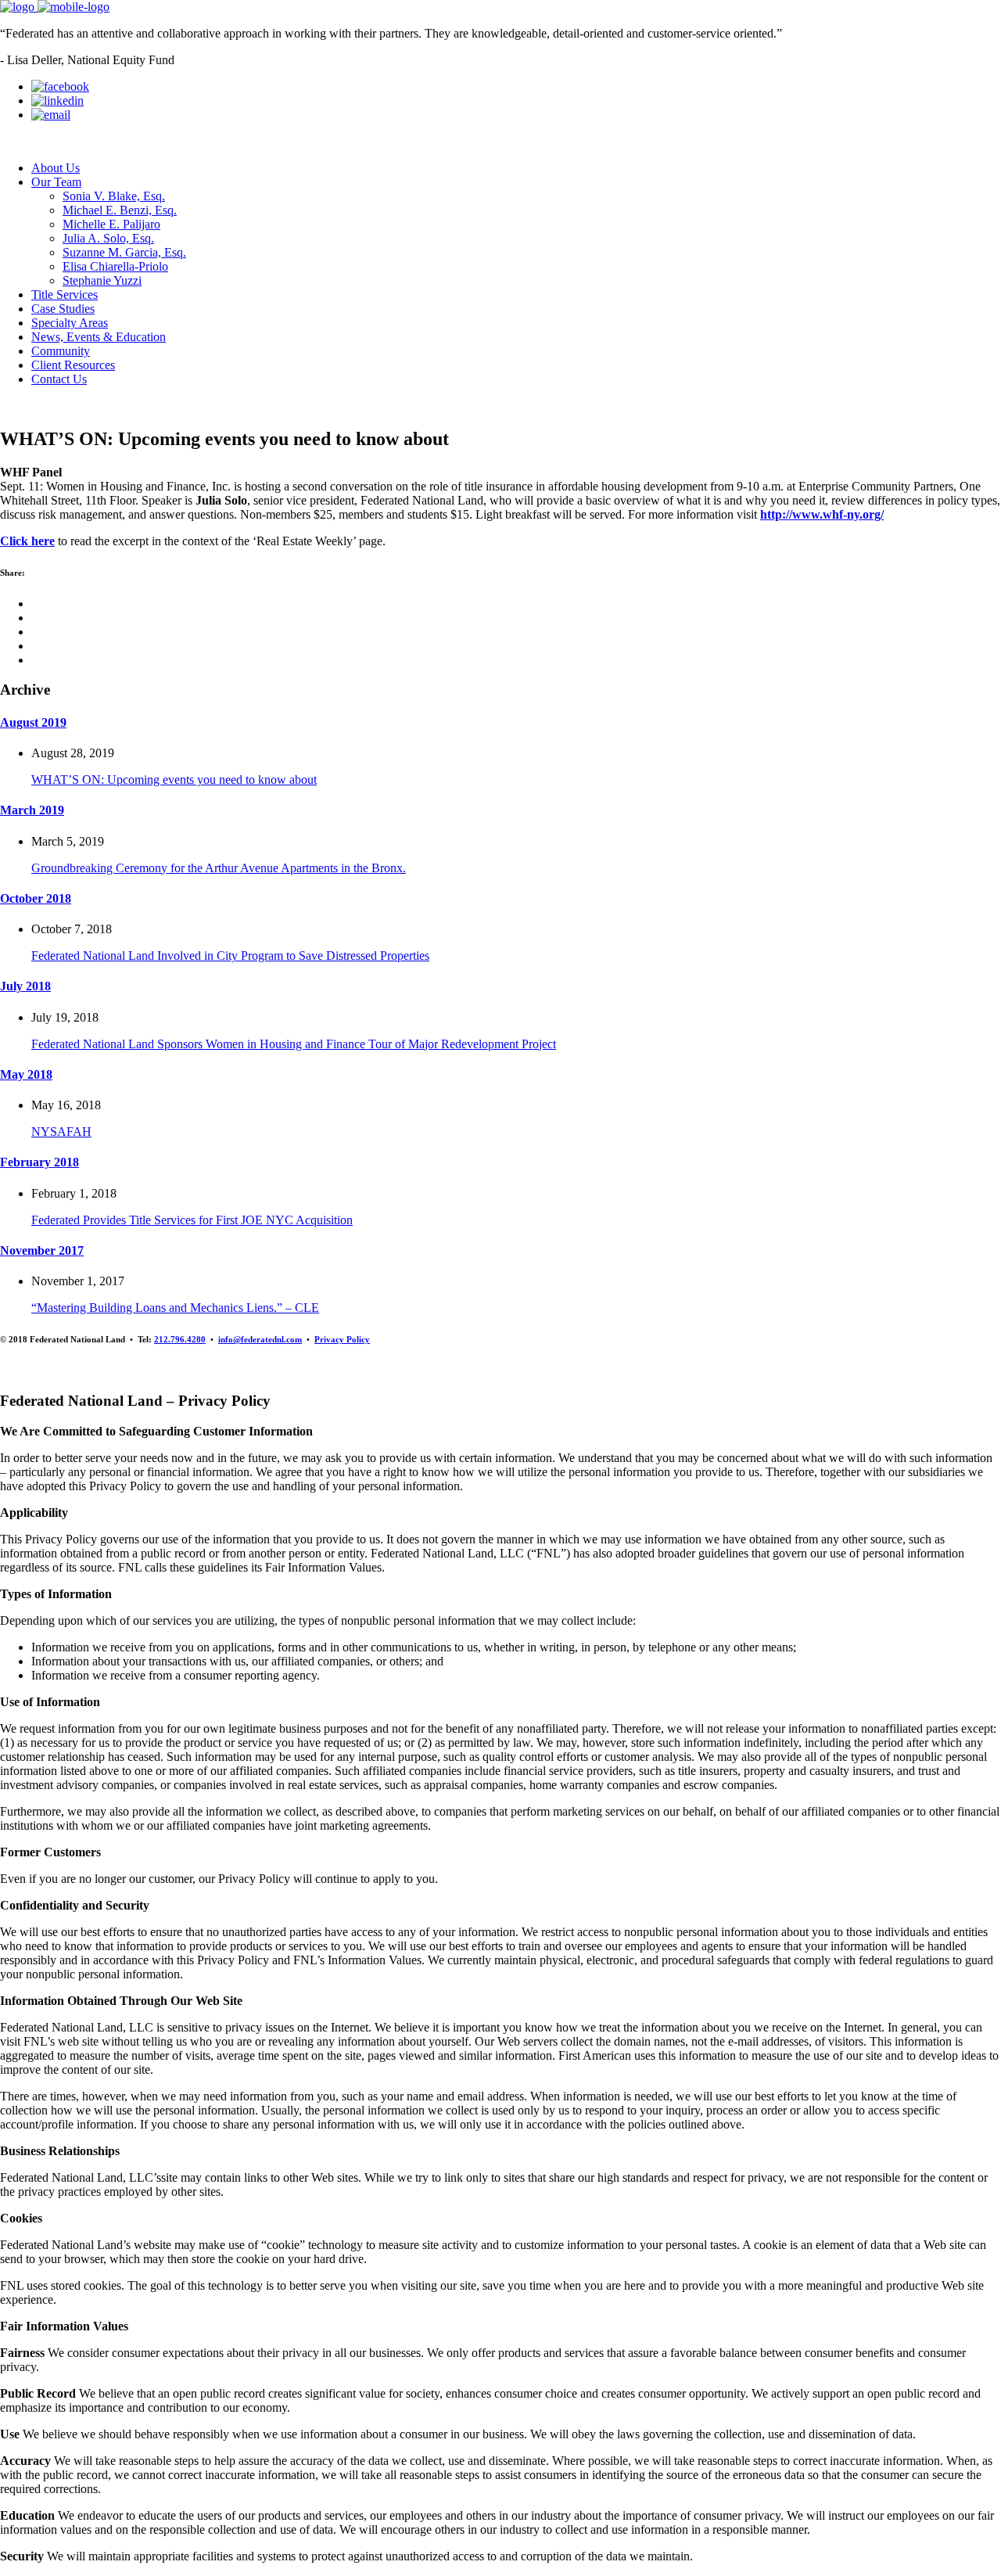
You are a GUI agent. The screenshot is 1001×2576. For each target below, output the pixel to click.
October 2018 (36, 898)
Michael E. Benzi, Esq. (120, 210)
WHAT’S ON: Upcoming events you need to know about (174, 780)
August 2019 (33, 722)
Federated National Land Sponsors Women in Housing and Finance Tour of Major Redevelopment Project (294, 1044)
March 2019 (32, 810)
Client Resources (73, 365)
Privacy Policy (342, 1339)
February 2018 (39, 1162)
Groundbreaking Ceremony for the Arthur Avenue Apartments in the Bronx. (219, 868)
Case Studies (63, 309)
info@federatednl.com (260, 1339)
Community (61, 351)
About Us (56, 168)
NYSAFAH (61, 1132)
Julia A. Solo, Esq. (108, 238)
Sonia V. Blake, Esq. (114, 196)
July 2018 (25, 986)
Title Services (65, 295)
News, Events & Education (99, 337)
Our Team (56, 182)
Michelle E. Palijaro (111, 224)
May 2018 (26, 1074)
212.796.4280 (180, 1339)
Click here (27, 541)
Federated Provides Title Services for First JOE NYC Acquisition (192, 1220)
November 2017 (42, 1250)
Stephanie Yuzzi (102, 280)
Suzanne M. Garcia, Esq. (124, 252)
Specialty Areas (70, 323)
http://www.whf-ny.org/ (822, 514)
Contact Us (59, 379)
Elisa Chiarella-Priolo (115, 266)
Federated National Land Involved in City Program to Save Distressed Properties (230, 956)
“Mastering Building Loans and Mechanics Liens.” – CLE (175, 1308)
